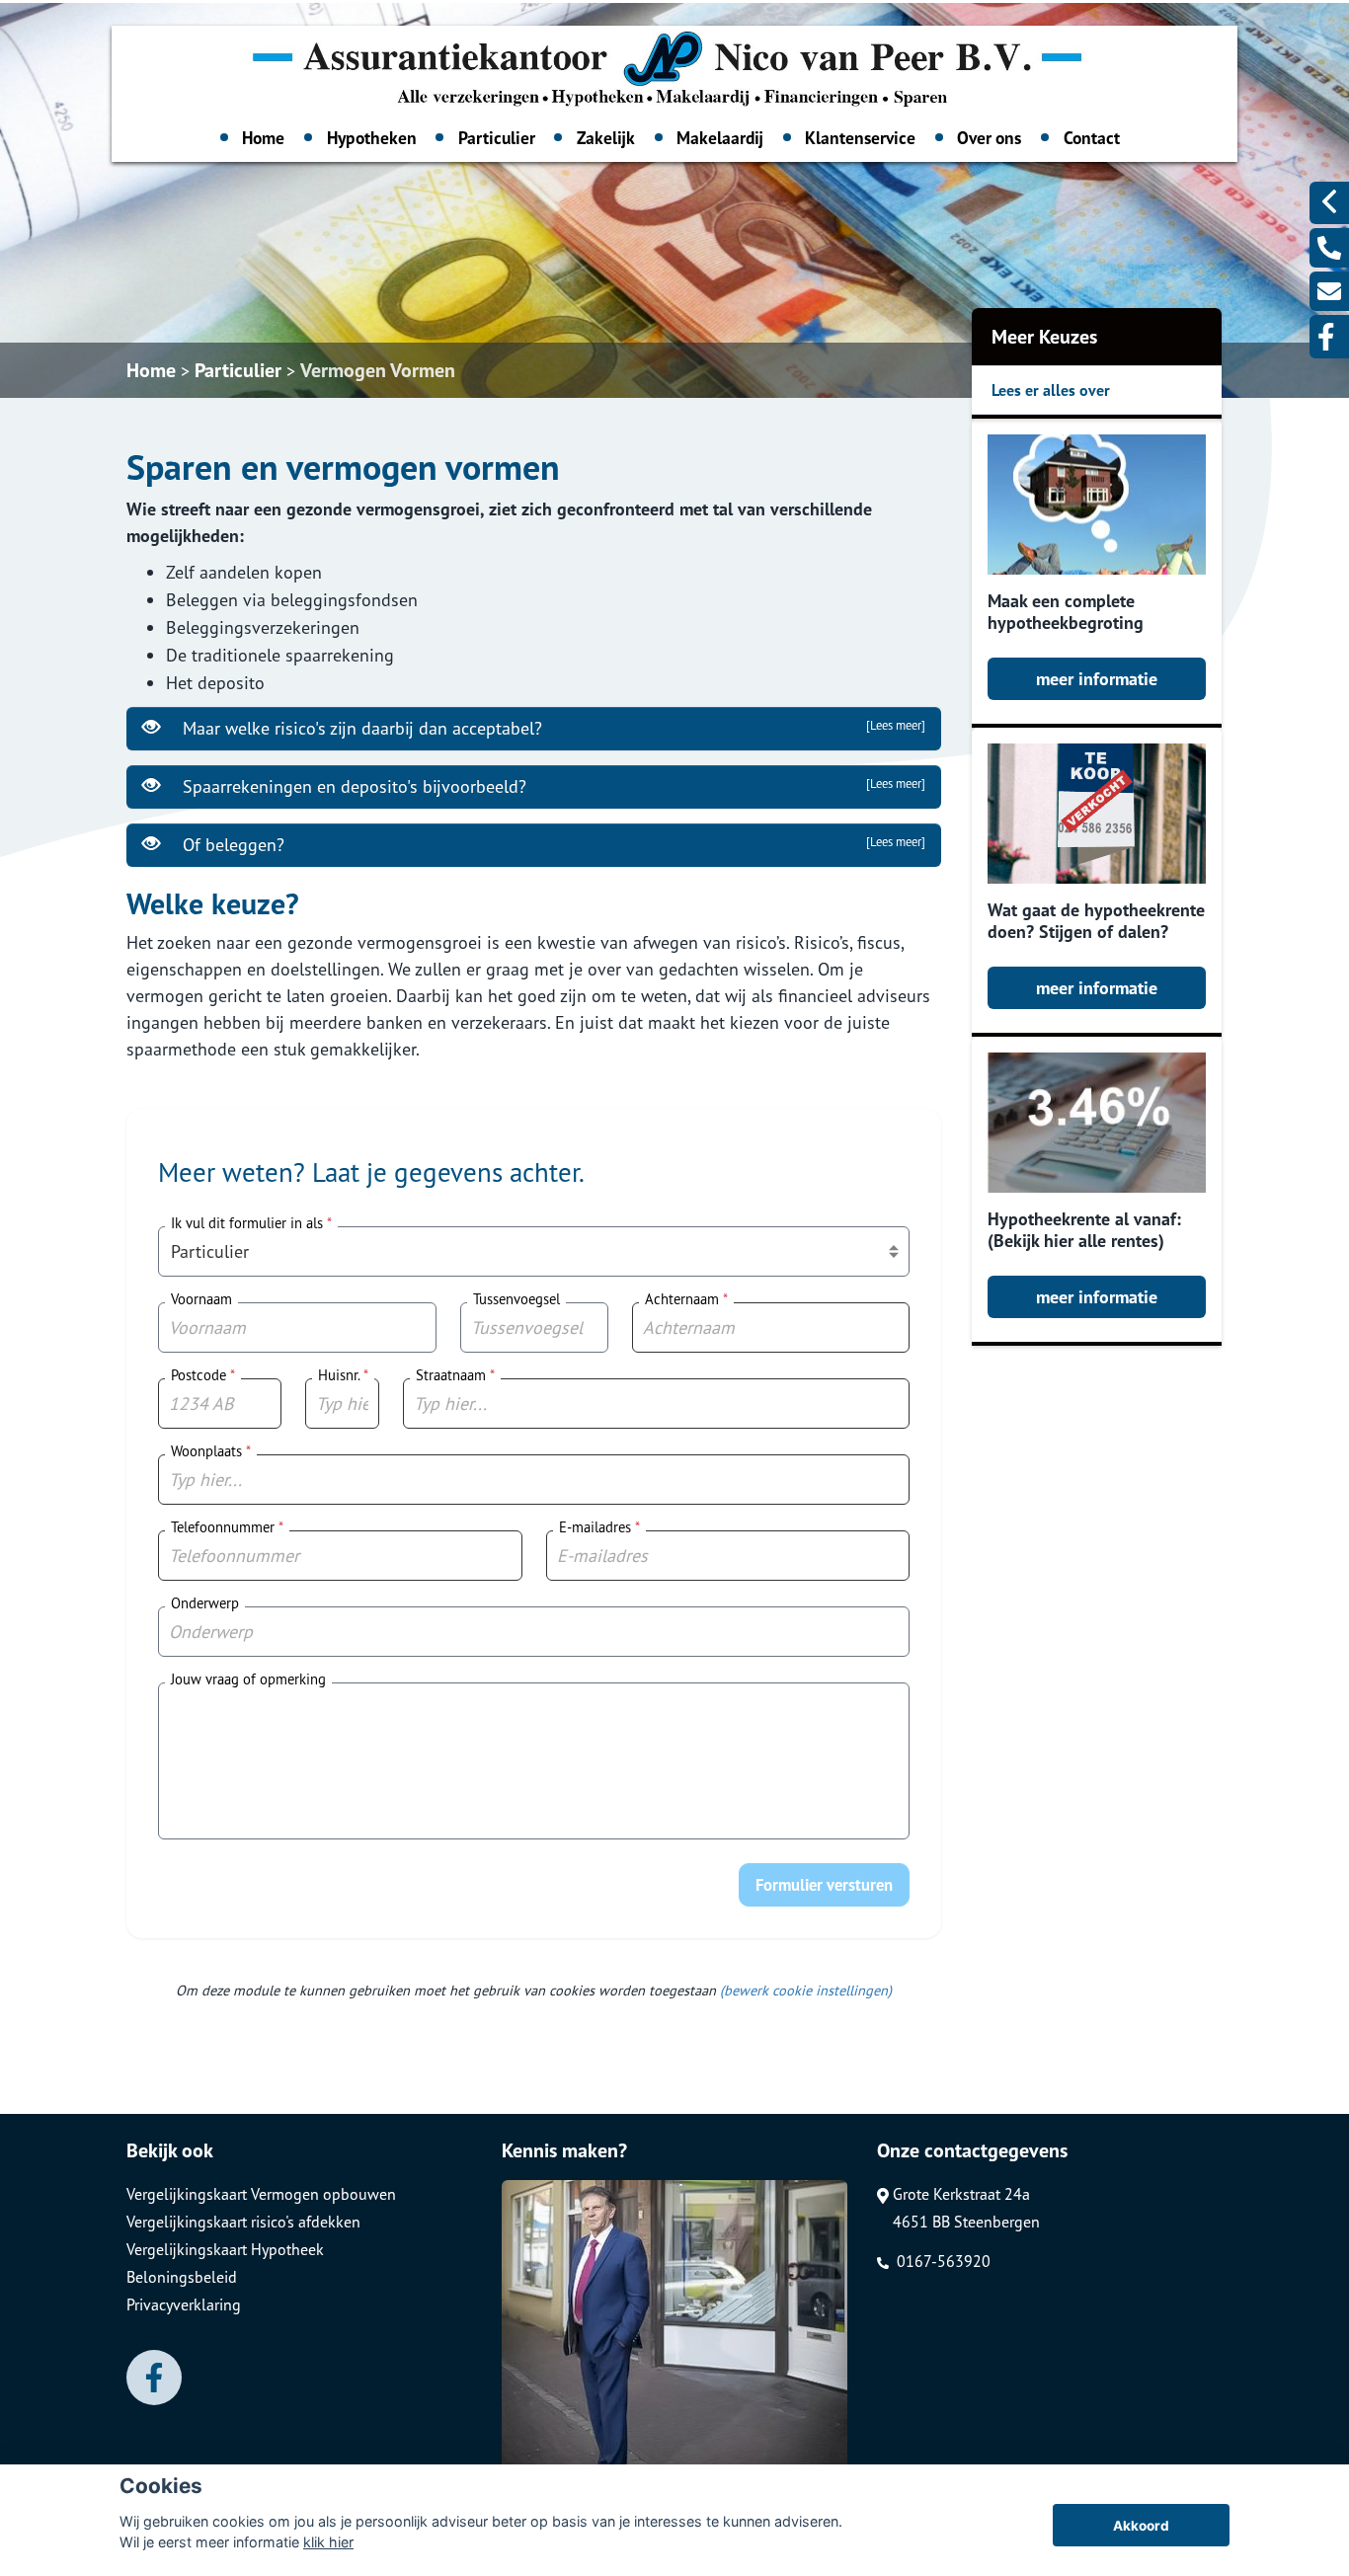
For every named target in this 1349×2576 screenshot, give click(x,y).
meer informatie (1097, 679)
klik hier (328, 2542)
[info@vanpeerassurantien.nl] (1329, 291)
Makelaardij (720, 138)
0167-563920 (942, 2261)
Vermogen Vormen (378, 370)
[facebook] (1329, 337)
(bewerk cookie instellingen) (806, 1990)
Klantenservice (860, 138)
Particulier (497, 138)
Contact (1092, 138)
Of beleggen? (552, 845)
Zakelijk (606, 138)
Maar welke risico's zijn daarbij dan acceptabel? (552, 728)
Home (263, 138)
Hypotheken (372, 138)
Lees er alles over (1051, 390)
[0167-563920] (1329, 248)
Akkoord (1141, 2526)
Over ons (989, 138)
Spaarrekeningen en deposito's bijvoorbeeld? (552, 786)
